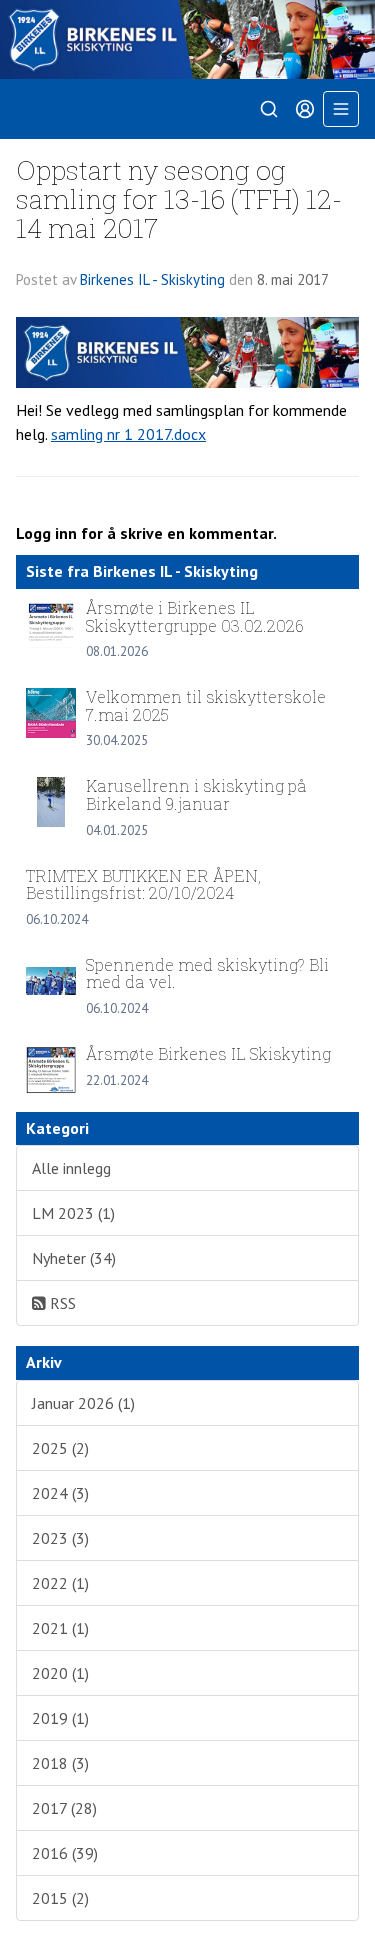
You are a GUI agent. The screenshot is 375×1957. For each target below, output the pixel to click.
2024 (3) (60, 1493)
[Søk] (269, 109)
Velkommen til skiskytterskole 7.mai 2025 (206, 705)
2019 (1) (60, 1718)
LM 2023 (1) (73, 1213)
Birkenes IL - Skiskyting (152, 279)
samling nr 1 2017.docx (128, 434)
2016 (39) (65, 1853)
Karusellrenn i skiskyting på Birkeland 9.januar (196, 794)
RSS (61, 1303)
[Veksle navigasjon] (341, 109)
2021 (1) (60, 1628)
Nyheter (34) (74, 1258)
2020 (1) (60, 1673)
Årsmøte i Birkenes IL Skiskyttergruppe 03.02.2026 (195, 616)
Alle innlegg (71, 1168)
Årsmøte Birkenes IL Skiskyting (208, 1053)
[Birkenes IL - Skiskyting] (187, 39)
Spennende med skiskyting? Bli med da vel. (207, 973)
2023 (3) (60, 1538)
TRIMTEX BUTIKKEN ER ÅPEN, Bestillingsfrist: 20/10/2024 (143, 884)
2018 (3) (60, 1763)
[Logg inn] (305, 109)
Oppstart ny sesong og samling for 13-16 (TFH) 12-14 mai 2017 (179, 199)
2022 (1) (60, 1583)
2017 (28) (64, 1808)
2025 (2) (60, 1448)
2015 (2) (60, 1898)
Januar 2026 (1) (83, 1403)
